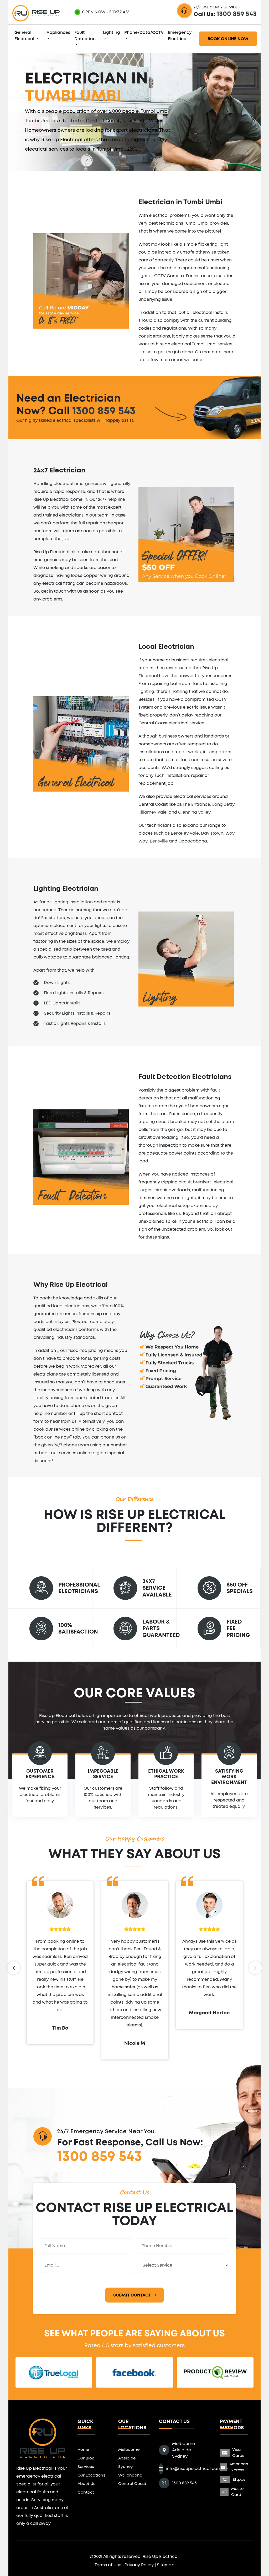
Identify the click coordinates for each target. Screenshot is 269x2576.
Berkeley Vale (185, 833)
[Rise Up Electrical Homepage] (36, 12)
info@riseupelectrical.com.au (197, 2469)
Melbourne (129, 2450)
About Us (86, 2484)
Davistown (212, 833)
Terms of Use (108, 2565)
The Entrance (196, 804)
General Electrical (25, 36)
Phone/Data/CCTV (144, 33)
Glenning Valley (194, 812)
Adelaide (127, 2458)
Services (86, 2467)
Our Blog (86, 2458)
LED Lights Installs (62, 1003)
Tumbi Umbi (39, 121)
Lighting (112, 33)
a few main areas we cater (175, 360)
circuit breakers (195, 1182)
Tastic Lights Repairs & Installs (75, 1024)
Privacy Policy (139, 2565)
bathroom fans (186, 684)
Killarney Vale (152, 812)
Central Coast (132, 2484)
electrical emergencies (78, 484)
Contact (86, 2492)
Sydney (126, 2467)
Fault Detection (85, 36)
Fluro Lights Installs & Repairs (74, 993)
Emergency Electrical (180, 36)
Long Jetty (223, 804)
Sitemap (166, 2565)
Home (83, 2450)
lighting (146, 692)
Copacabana (193, 841)
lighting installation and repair (84, 902)
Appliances (58, 33)
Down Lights (57, 983)
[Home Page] (43, 2437)
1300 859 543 (237, 14)
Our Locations (91, 2475)
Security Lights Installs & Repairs (77, 1013)
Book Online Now (228, 39)
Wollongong (130, 2475)
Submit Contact (133, 2295)
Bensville (159, 841)
